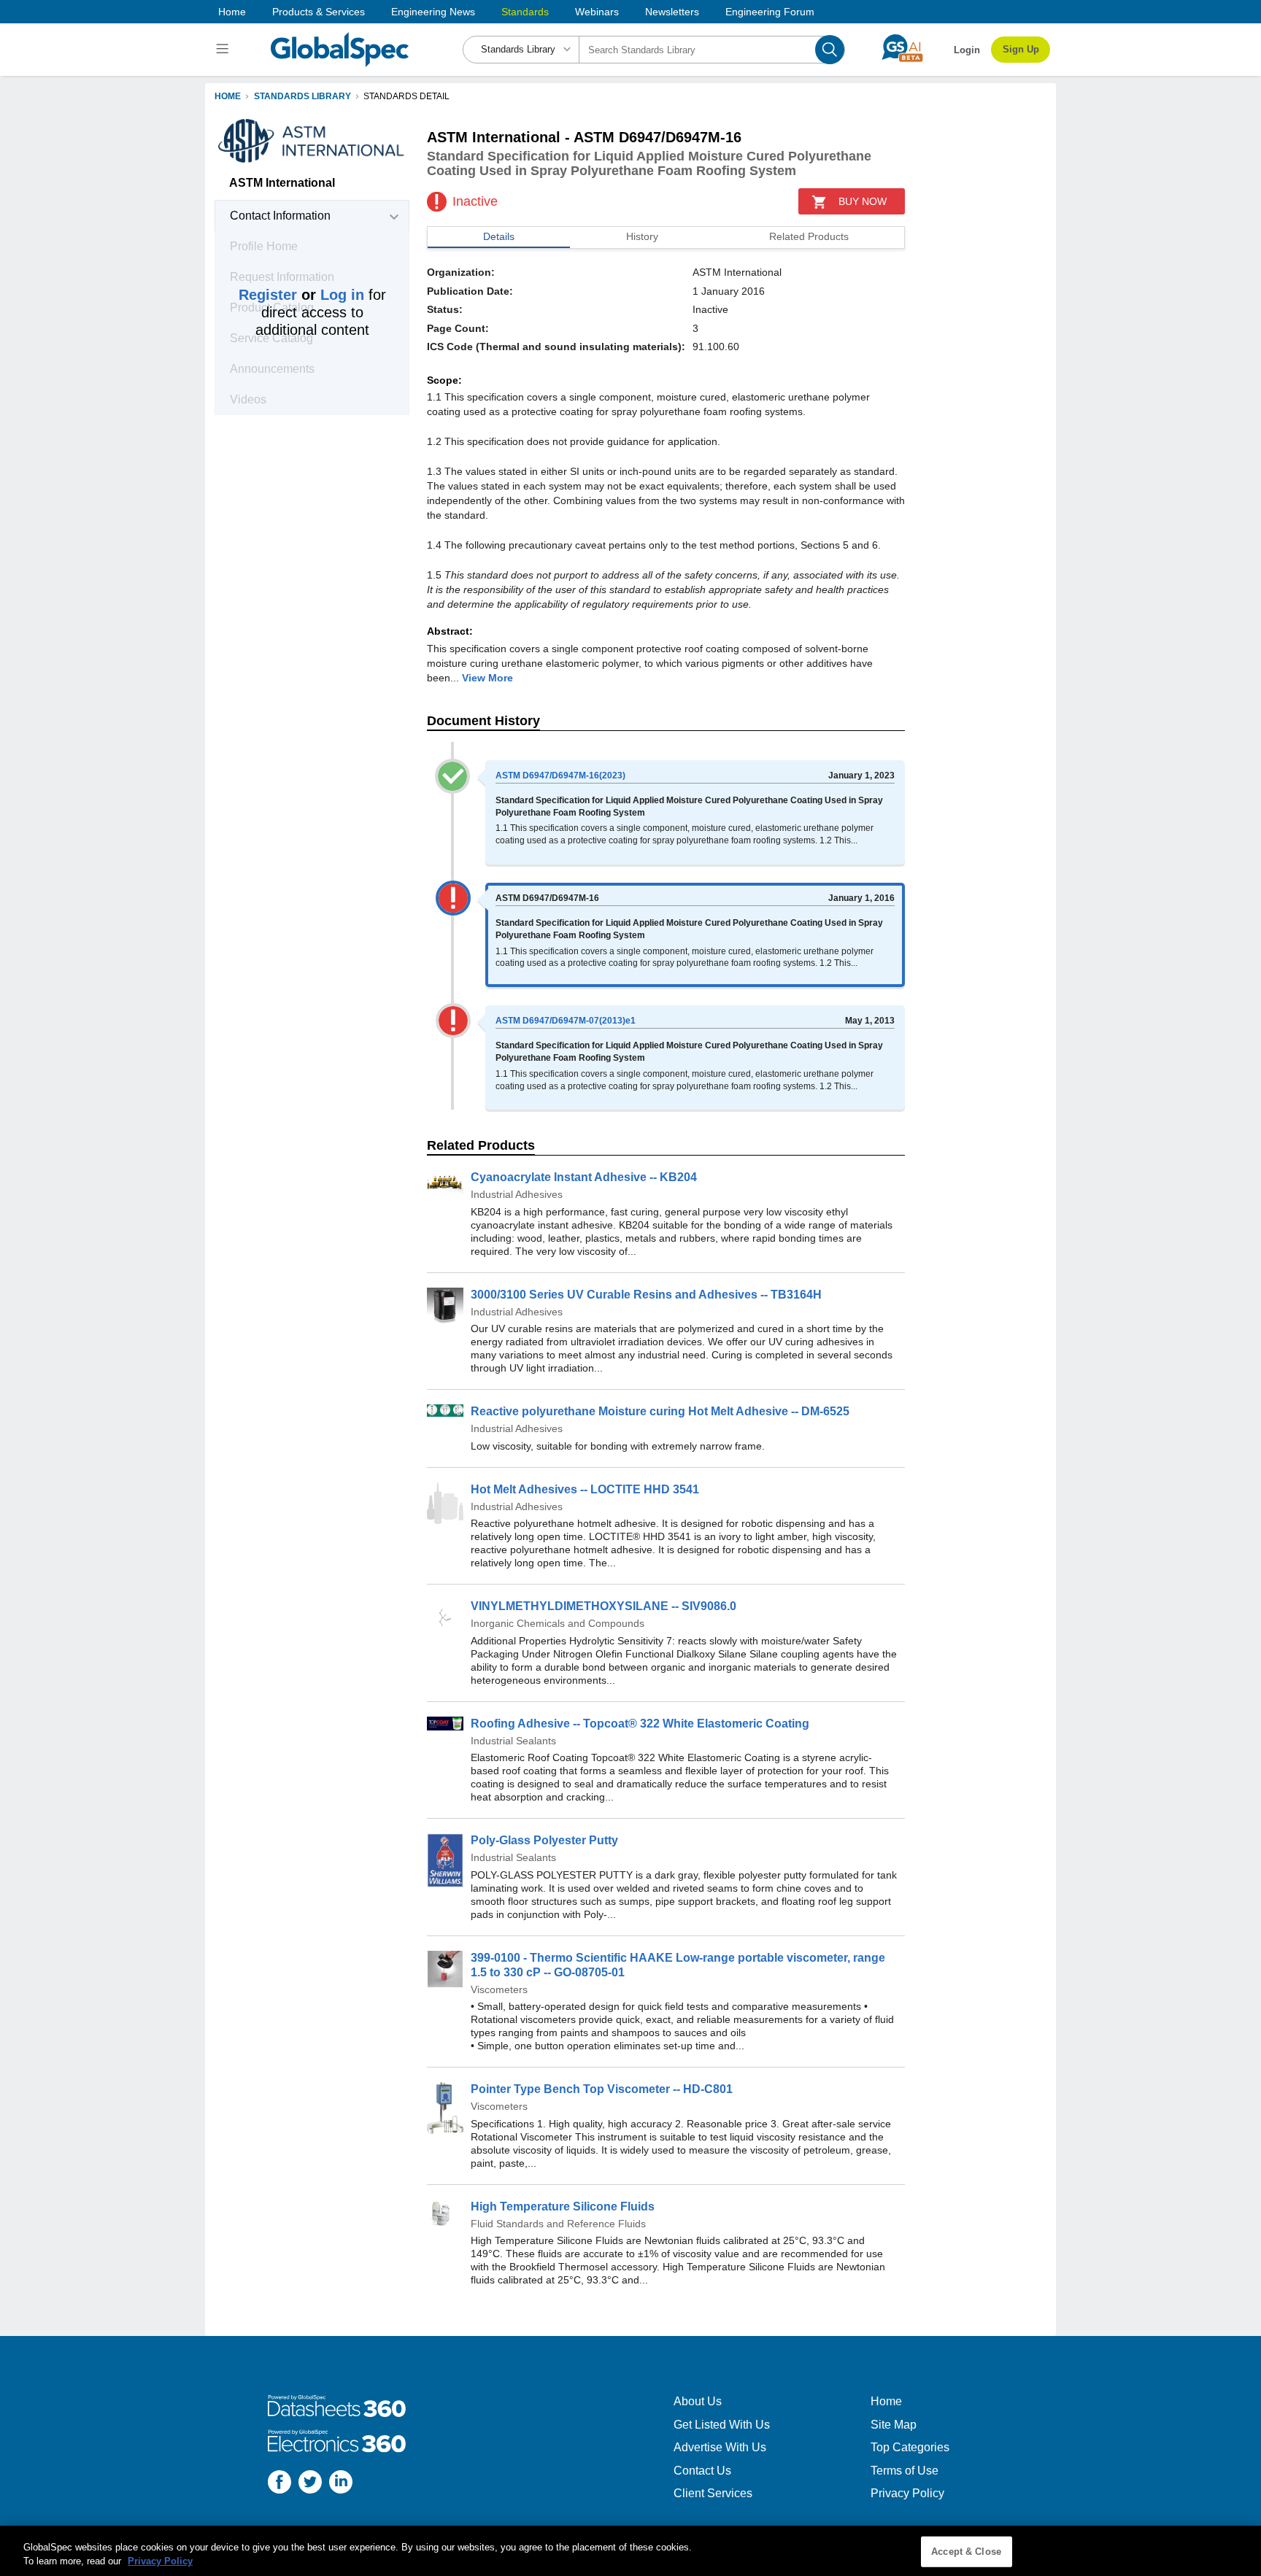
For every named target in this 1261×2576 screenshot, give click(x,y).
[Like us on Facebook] (279, 2484)
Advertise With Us (720, 2447)
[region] (630, 2551)
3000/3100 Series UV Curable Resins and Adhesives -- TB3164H (646, 1295)
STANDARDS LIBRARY (302, 96)
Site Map (894, 2425)
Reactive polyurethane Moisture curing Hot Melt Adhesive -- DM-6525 (660, 1411)
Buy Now (863, 201)
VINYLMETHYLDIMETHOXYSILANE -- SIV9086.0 (603, 1606)
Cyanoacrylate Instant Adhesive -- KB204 (584, 1177)
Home (232, 12)
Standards (525, 12)
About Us (698, 2401)
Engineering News (433, 12)
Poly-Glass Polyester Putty (544, 1840)
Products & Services (319, 12)
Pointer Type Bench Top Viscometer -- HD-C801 (602, 2089)
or (301, 295)
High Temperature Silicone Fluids (563, 2206)
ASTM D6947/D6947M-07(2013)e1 (566, 1021)
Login (967, 50)
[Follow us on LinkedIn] (341, 2484)
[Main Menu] (224, 50)
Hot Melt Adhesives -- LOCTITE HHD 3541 (585, 1489)
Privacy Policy (907, 2493)
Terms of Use (905, 2471)
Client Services (713, 2493)
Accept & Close (966, 2552)
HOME (228, 96)
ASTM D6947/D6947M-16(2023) (560, 775)
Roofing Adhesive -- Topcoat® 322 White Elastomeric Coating (640, 1724)
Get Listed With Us (722, 2425)
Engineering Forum (770, 12)
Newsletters (672, 12)
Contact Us (702, 2471)
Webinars (597, 12)
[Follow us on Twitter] (310, 2484)
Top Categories (910, 2447)
